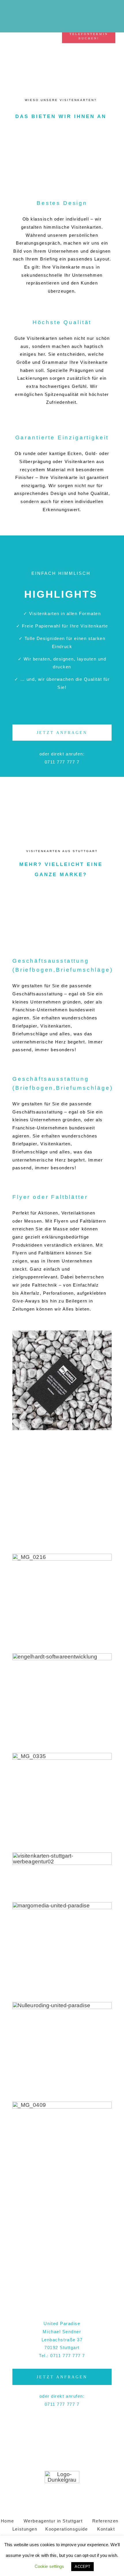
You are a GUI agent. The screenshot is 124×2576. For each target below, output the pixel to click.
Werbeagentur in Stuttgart (53, 2521)
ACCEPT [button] (82, 2567)
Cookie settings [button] (49, 2566)
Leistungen (25, 2529)
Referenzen (105, 2521)
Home (7, 2521)
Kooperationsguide (66, 2529)
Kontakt (106, 2529)
